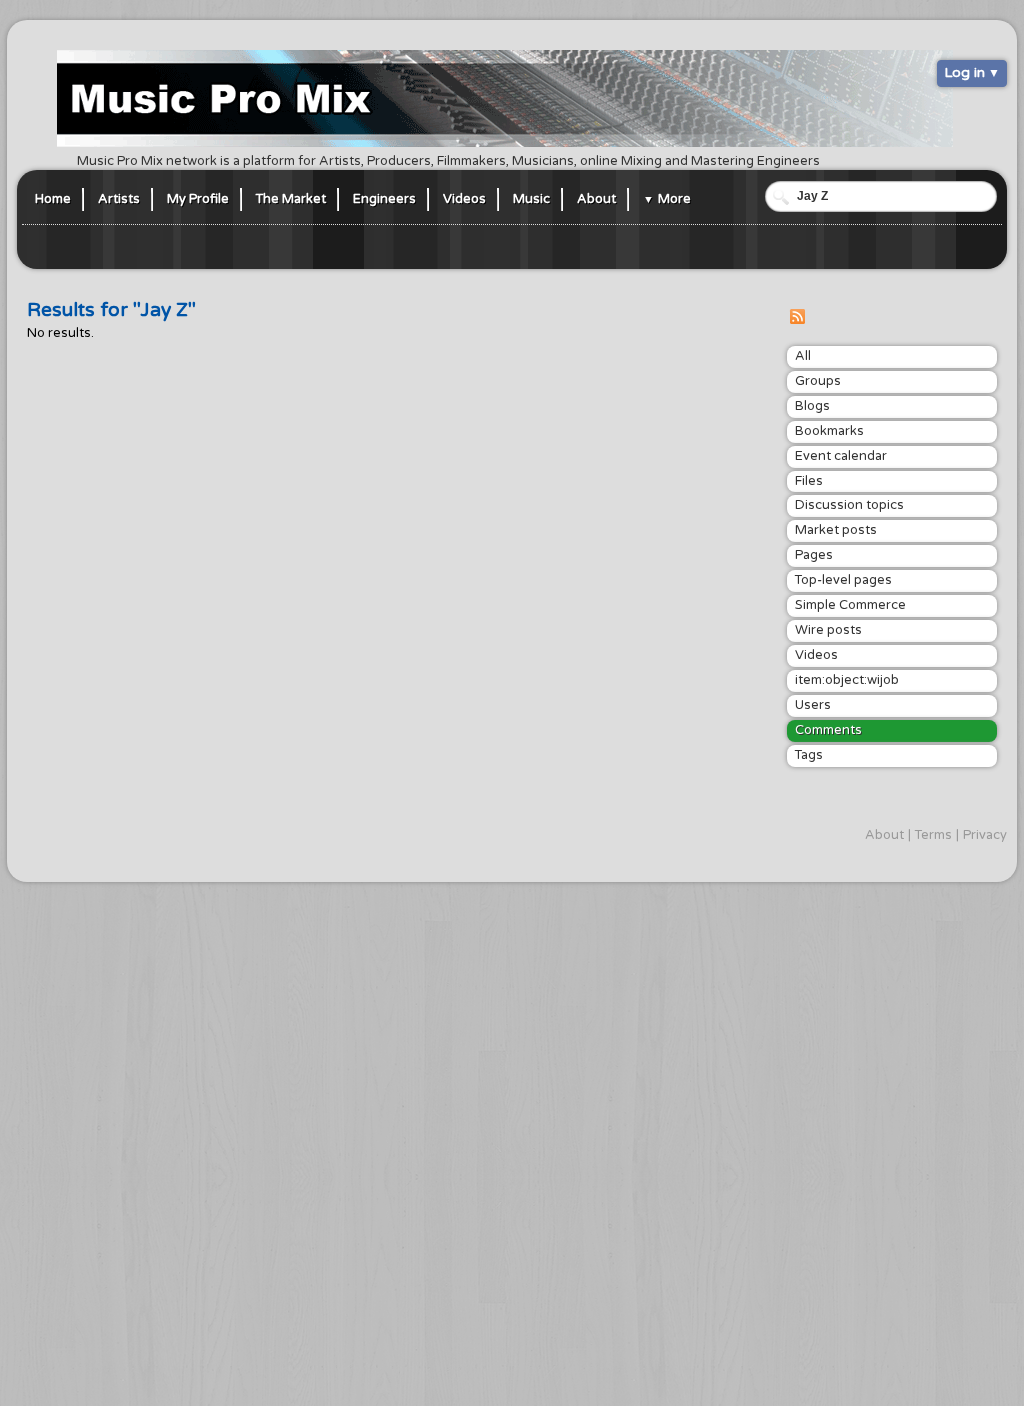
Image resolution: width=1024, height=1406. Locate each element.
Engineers (384, 199)
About (596, 199)
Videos (464, 199)
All (803, 356)
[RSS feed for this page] (797, 320)
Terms (933, 835)
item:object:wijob (847, 680)
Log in (964, 72)
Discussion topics (849, 505)
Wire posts (828, 630)
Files (809, 481)
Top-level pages (843, 580)
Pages (814, 555)
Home (53, 199)
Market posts (836, 530)
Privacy (985, 835)
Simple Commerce (850, 605)
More (674, 199)
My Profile (198, 199)
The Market (291, 199)
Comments (828, 730)
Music (531, 199)
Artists (119, 199)
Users (813, 705)
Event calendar (841, 456)
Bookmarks (829, 431)
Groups (818, 381)
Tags (809, 755)
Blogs (812, 406)
